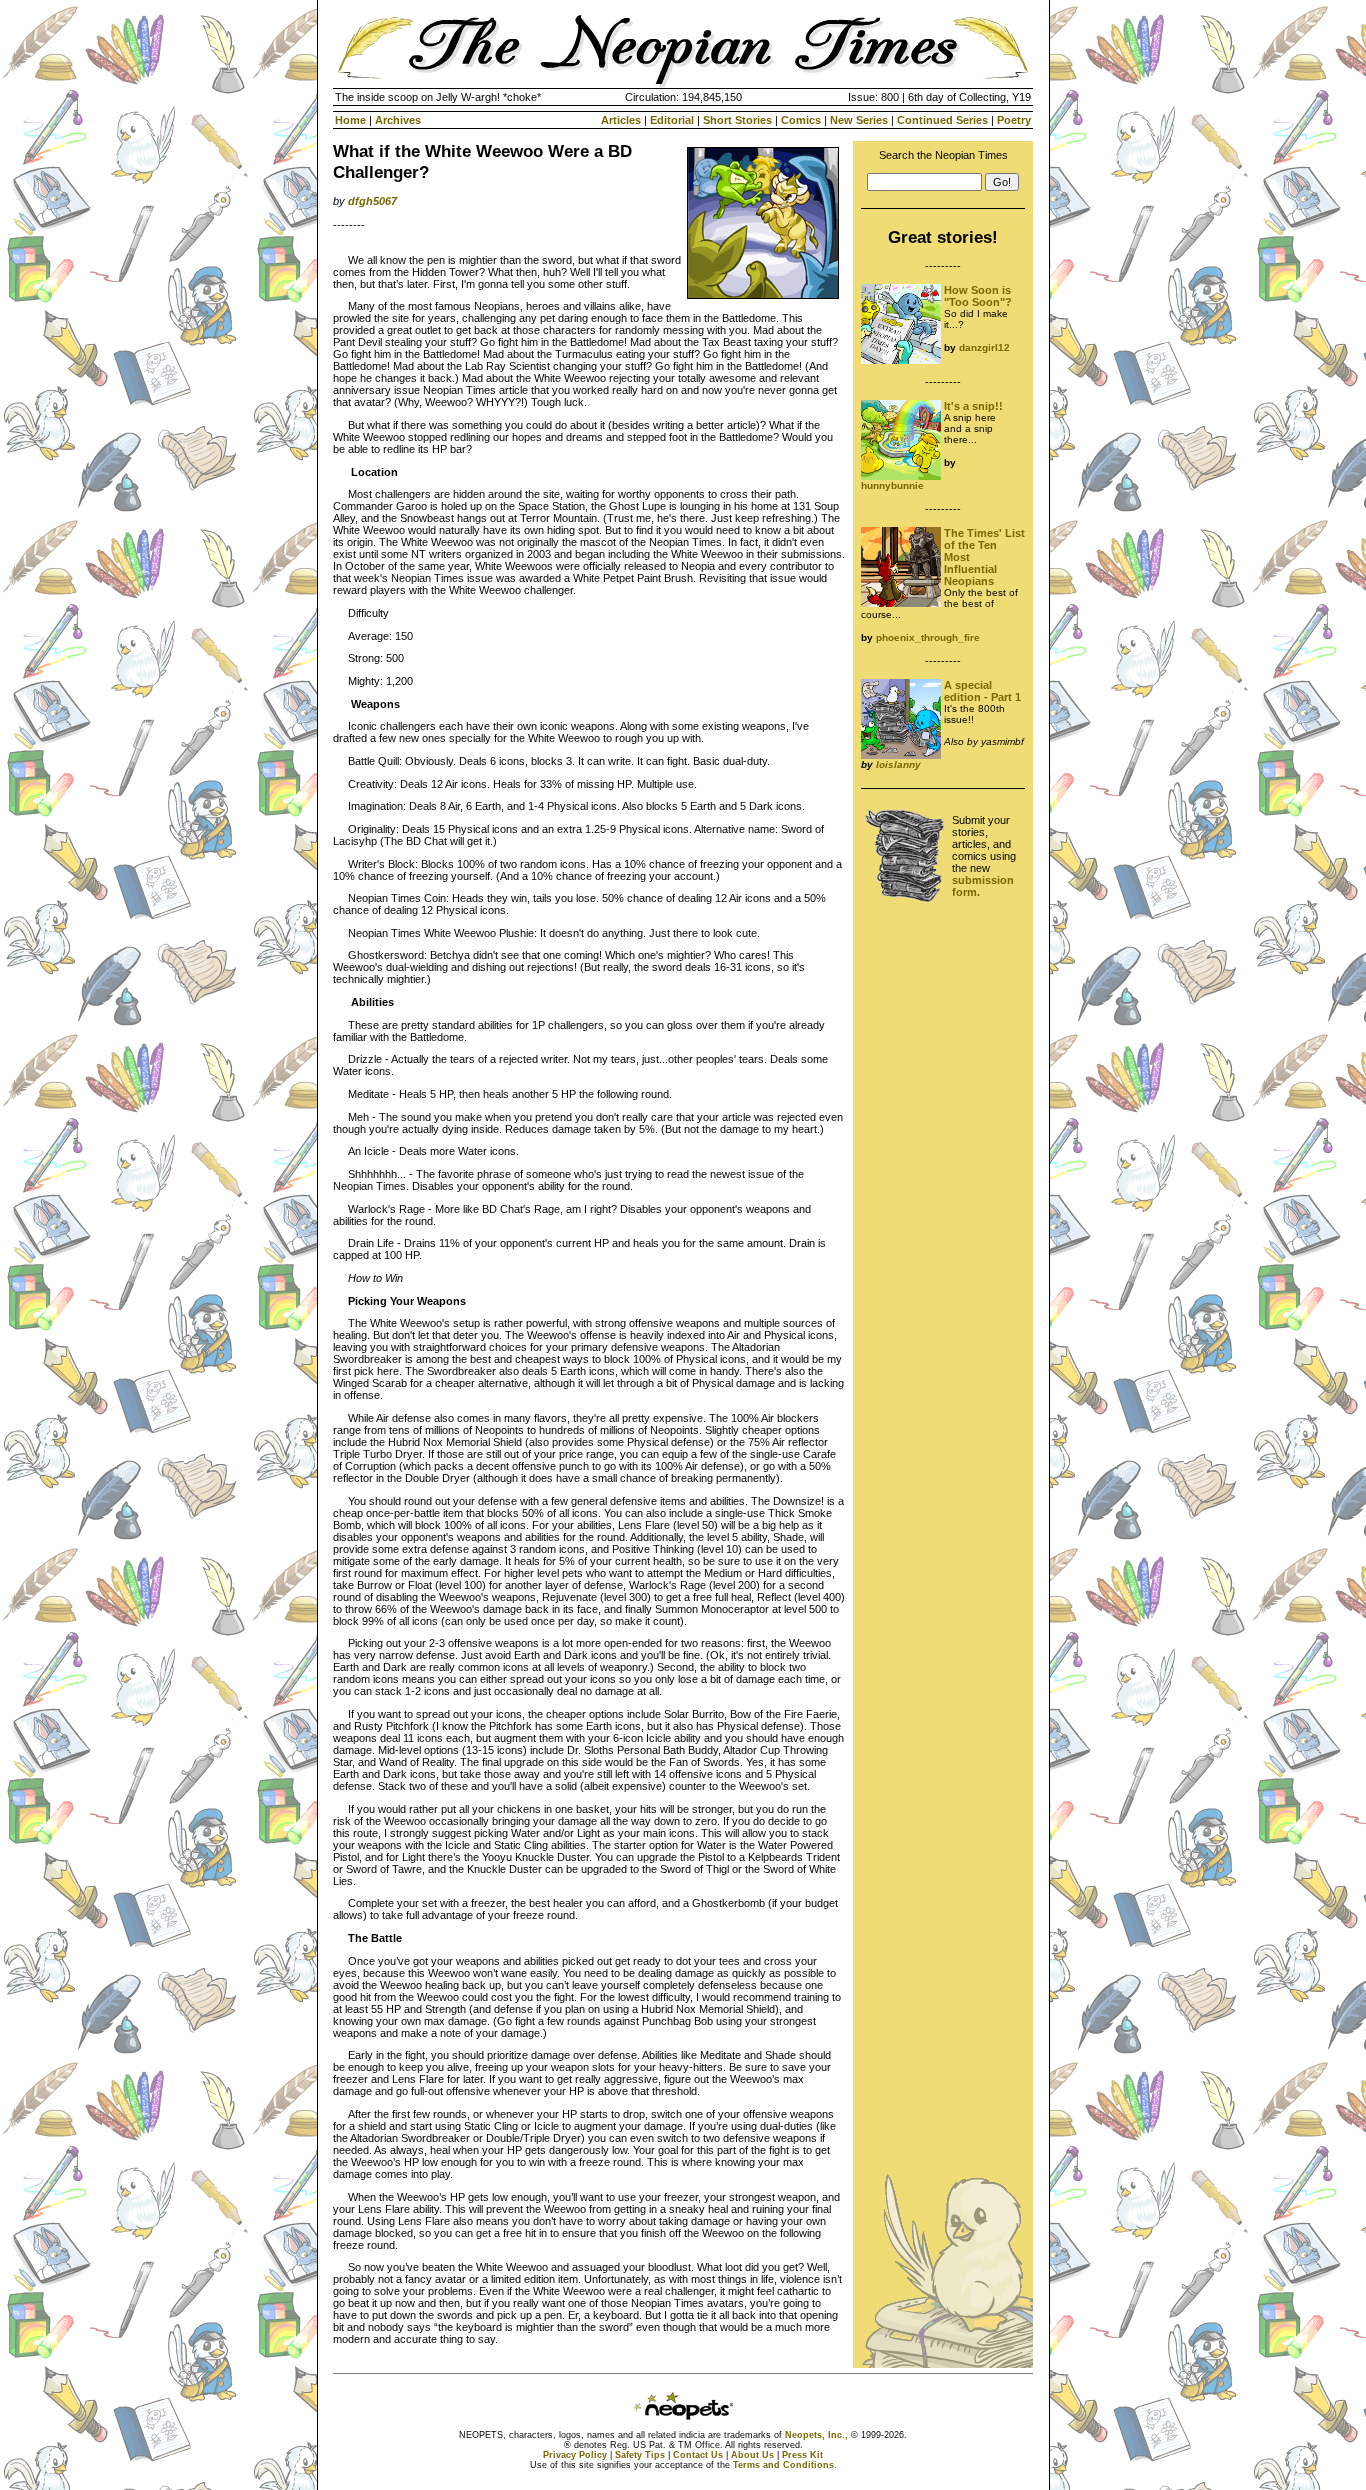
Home (350, 120)
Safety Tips (640, 2455)
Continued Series (942, 120)
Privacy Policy (575, 2455)
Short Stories (737, 120)
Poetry (1014, 120)
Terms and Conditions (783, 2465)
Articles (621, 120)
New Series (859, 120)
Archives (398, 120)
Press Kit (802, 2455)
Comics (801, 120)
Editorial (672, 120)
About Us (752, 2455)
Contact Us (698, 2455)
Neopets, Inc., (816, 2435)
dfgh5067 (372, 201)
